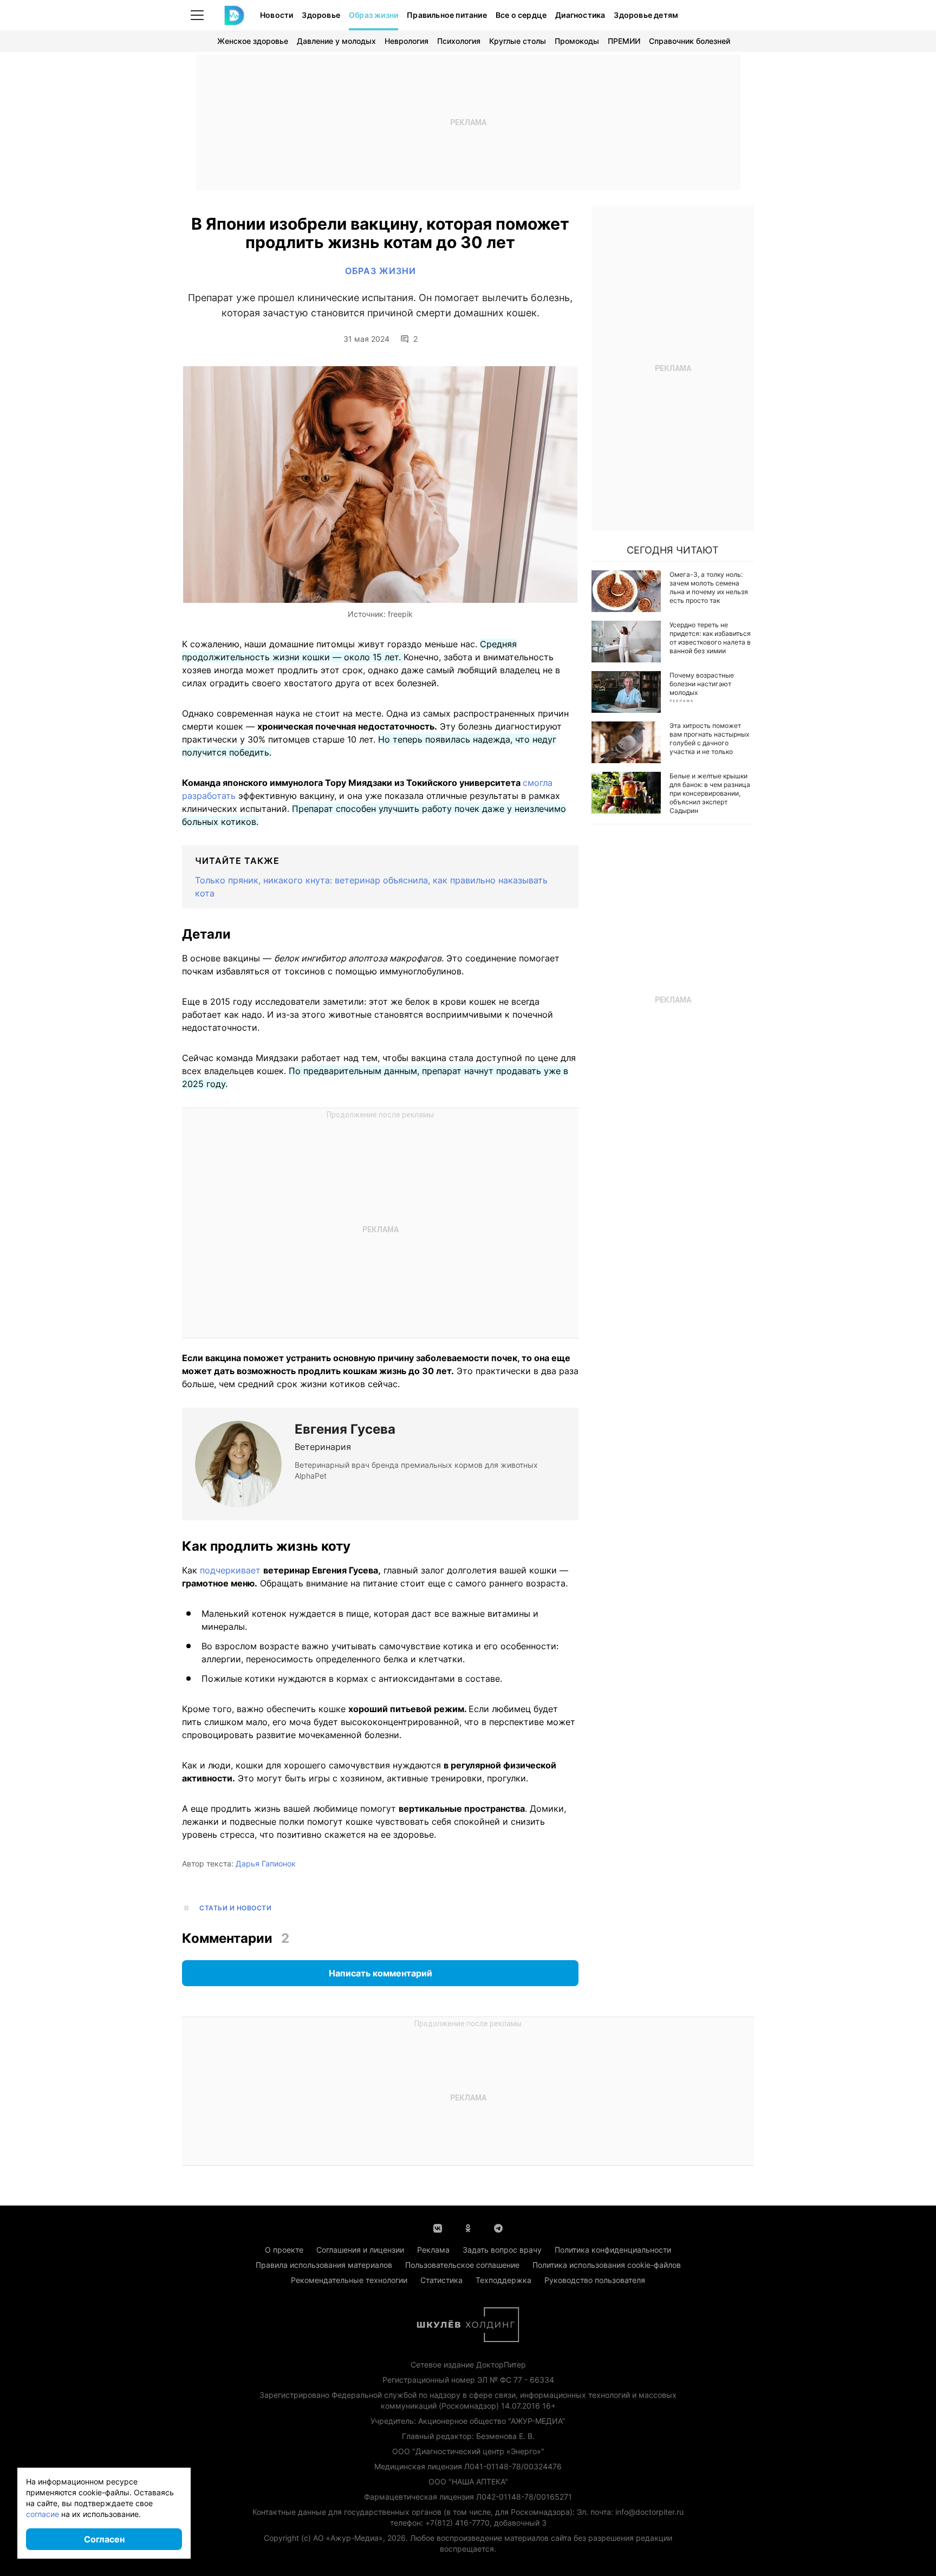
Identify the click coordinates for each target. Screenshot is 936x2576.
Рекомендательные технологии (349, 2280)
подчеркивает (230, 1570)
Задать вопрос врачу (502, 2250)
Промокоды (577, 41)
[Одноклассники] (468, 2227)
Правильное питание (447, 15)
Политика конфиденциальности (613, 2250)
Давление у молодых (336, 41)
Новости (277, 15)
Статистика (441, 2280)
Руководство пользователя (595, 2280)
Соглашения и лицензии (360, 2250)
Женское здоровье (253, 41)
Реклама (433, 2250)
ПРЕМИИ (624, 41)
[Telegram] (498, 2227)
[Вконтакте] (438, 2227)
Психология (459, 41)
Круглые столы (518, 41)
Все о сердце (521, 15)
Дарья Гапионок (266, 1863)
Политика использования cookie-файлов (607, 2265)
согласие (43, 2514)
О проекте (284, 2250)
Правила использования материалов (324, 2265)
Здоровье (321, 15)
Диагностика (580, 15)
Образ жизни (373, 15)
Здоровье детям (646, 15)
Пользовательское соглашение (462, 2265)
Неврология (407, 41)
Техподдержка (503, 2280)
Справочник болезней (690, 41)
